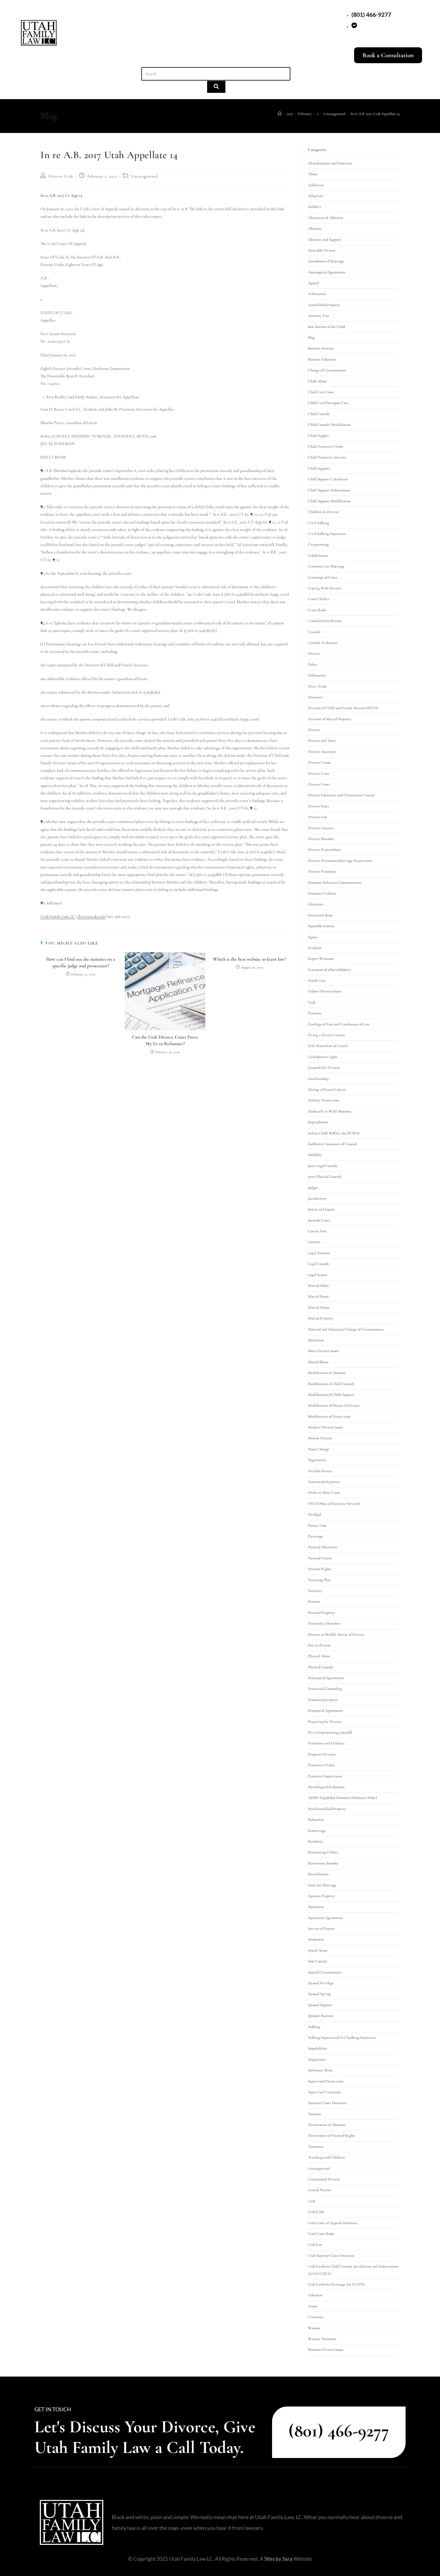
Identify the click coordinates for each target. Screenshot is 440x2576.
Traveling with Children (326, 2157)
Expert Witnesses (321, 959)
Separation (316, 1907)
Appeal (313, 283)
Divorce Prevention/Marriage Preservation (340, 861)
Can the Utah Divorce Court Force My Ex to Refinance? (165, 1040)
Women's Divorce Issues (326, 2350)
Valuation (315, 2295)
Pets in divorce (319, 1645)
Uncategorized (144, 176)
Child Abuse (317, 381)
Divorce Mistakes (321, 839)
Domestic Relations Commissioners (335, 883)
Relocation (316, 1820)
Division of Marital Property (330, 719)
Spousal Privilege (321, 1983)
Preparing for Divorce (325, 1722)
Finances (315, 1013)
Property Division (322, 1754)
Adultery (315, 207)
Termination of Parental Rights (331, 2135)
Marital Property (321, 1318)
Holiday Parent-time (324, 1100)
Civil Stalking (318, 523)
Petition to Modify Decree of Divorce (336, 1634)
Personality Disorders (324, 1623)
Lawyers (314, 1242)
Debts (312, 665)
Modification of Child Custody (331, 1384)
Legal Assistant (319, 1253)
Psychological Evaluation (326, 1787)
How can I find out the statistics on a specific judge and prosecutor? (81, 962)
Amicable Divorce (322, 250)
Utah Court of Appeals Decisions (333, 2223)
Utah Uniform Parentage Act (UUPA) (336, 2284)
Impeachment (318, 1122)
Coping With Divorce (325, 588)
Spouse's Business (321, 2016)
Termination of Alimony (327, 2125)
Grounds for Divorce (324, 1068)
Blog (311, 337)
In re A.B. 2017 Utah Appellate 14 (375, 114)
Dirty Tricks (317, 686)
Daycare (314, 653)
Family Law (317, 980)
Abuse (313, 174)
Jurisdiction (317, 1198)
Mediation (316, 1340)
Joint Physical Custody (325, 1177)
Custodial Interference (325, 621)
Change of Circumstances (327, 370)
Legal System (318, 1275)
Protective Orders (321, 1765)
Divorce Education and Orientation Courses (341, 795)
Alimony (315, 228)
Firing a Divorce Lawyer (327, 1035)
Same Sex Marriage (322, 1885)
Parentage (315, 1536)
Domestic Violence (322, 893)
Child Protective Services (327, 457)
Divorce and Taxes (322, 741)
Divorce (314, 730)
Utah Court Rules (321, 2234)
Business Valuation (322, 359)
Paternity (315, 1591)
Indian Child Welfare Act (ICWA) (334, 1133)
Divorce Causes (319, 762)
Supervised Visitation (324, 2092)
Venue (313, 2306)
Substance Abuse (320, 2070)
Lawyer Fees (317, 1231)
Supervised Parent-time (326, 2081)
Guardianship (318, 1079)
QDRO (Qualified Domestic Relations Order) (342, 1798)
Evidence (315, 948)
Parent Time (317, 1525)
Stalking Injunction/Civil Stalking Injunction (342, 2038)
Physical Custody (321, 1667)
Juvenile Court (319, 1220)
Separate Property (321, 1896)
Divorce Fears (318, 806)
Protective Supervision (325, 1776)
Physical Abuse (319, 1656)
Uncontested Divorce (324, 2179)
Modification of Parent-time (329, 1416)
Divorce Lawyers (321, 828)
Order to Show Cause (324, 1493)
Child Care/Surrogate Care (328, 403)
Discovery (315, 697)
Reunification (318, 1874)
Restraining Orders (323, 1852)
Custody (314, 632)
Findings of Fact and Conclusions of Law (339, 1024)
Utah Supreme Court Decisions (331, 2256)
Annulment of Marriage (326, 261)
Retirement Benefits (323, 1863)
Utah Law (315, 2244)
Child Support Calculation (328, 479)
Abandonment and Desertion (330, 163)
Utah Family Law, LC (58, 917)
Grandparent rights (323, 1057)
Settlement (316, 1939)
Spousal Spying (319, 1994)
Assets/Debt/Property (324, 305)
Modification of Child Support (331, 1395)
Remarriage (317, 1831)
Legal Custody (319, 1264)
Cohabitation (318, 556)
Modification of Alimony (327, 1373)
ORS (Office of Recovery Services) (334, 1504)
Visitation (316, 2317)
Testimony (316, 2147)
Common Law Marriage (326, 566)
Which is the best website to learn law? (249, 959)
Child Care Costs (321, 392)
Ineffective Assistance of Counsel (332, 1144)
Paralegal (315, 1514)
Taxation (315, 2114)
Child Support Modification (329, 501)
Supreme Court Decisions (327, 2103)
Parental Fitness (320, 1558)
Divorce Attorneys (322, 752)
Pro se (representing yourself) (330, 1732)
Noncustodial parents (324, 1482)
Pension (314, 1602)
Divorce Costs (318, 774)
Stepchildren (318, 2048)
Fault (312, 1002)
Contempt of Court (323, 577)
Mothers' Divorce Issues (325, 1427)
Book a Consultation (388, 55)
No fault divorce (320, 1471)
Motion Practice (320, 1438)
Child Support (319, 468)
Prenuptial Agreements (325, 1711)
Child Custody (319, 414)
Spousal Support (320, 2005)
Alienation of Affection (326, 218)
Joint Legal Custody (323, 1166)
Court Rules (317, 610)
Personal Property (321, 1613)
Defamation (317, 675)
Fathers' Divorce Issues (325, 991)
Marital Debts (318, 1286)
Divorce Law (318, 817)
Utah (312, 2201)
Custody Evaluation (323, 643)
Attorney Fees (318, 316)
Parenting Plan (319, 1580)
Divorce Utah (61, 176)
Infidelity (315, 1155)
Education (316, 904)
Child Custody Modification (329, 425)
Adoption (315, 196)
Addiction (316, 185)
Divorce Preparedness (324, 850)
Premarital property (323, 1700)
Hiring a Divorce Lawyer (327, 1089)
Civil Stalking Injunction (327, 534)
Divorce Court (319, 784)
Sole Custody (318, 1961)
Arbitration (317, 294)
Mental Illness (318, 1362)
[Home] (280, 114)
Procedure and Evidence (326, 1743)
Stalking (314, 2027)
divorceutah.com (91, 917)
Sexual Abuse (318, 1950)
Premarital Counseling (325, 1689)
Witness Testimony (322, 2339)
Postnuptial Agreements (326, 1678)
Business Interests (321, 348)
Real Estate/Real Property (327, 1809)
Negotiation (317, 1460)
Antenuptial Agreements (327, 272)
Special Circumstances (325, 1972)
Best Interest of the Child (327, 327)
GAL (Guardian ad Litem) (328, 1046)
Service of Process (321, 1929)
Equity (313, 937)
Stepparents (317, 2059)
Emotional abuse (320, 915)
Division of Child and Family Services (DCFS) (343, 708)
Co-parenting (318, 544)
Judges (313, 1188)
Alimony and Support (325, 240)
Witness (314, 2328)
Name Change (318, 1449)
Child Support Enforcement (329, 490)
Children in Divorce (323, 512)
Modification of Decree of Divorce (334, 1405)
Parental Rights (320, 1569)
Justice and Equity (321, 1209)
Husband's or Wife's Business (330, 1111)
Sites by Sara (278, 2559)
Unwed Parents (320, 2190)
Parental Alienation (323, 1547)
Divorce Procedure (322, 871)
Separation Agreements (326, 1918)
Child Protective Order (326, 447)
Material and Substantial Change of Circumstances (346, 1329)
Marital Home (319, 1307)
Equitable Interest (321, 926)
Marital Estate (318, 1296)
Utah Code (316, 2212)
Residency (316, 1841)
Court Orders (318, 599)
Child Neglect (318, 436)
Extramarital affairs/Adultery (330, 970)
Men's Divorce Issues (323, 1351)
